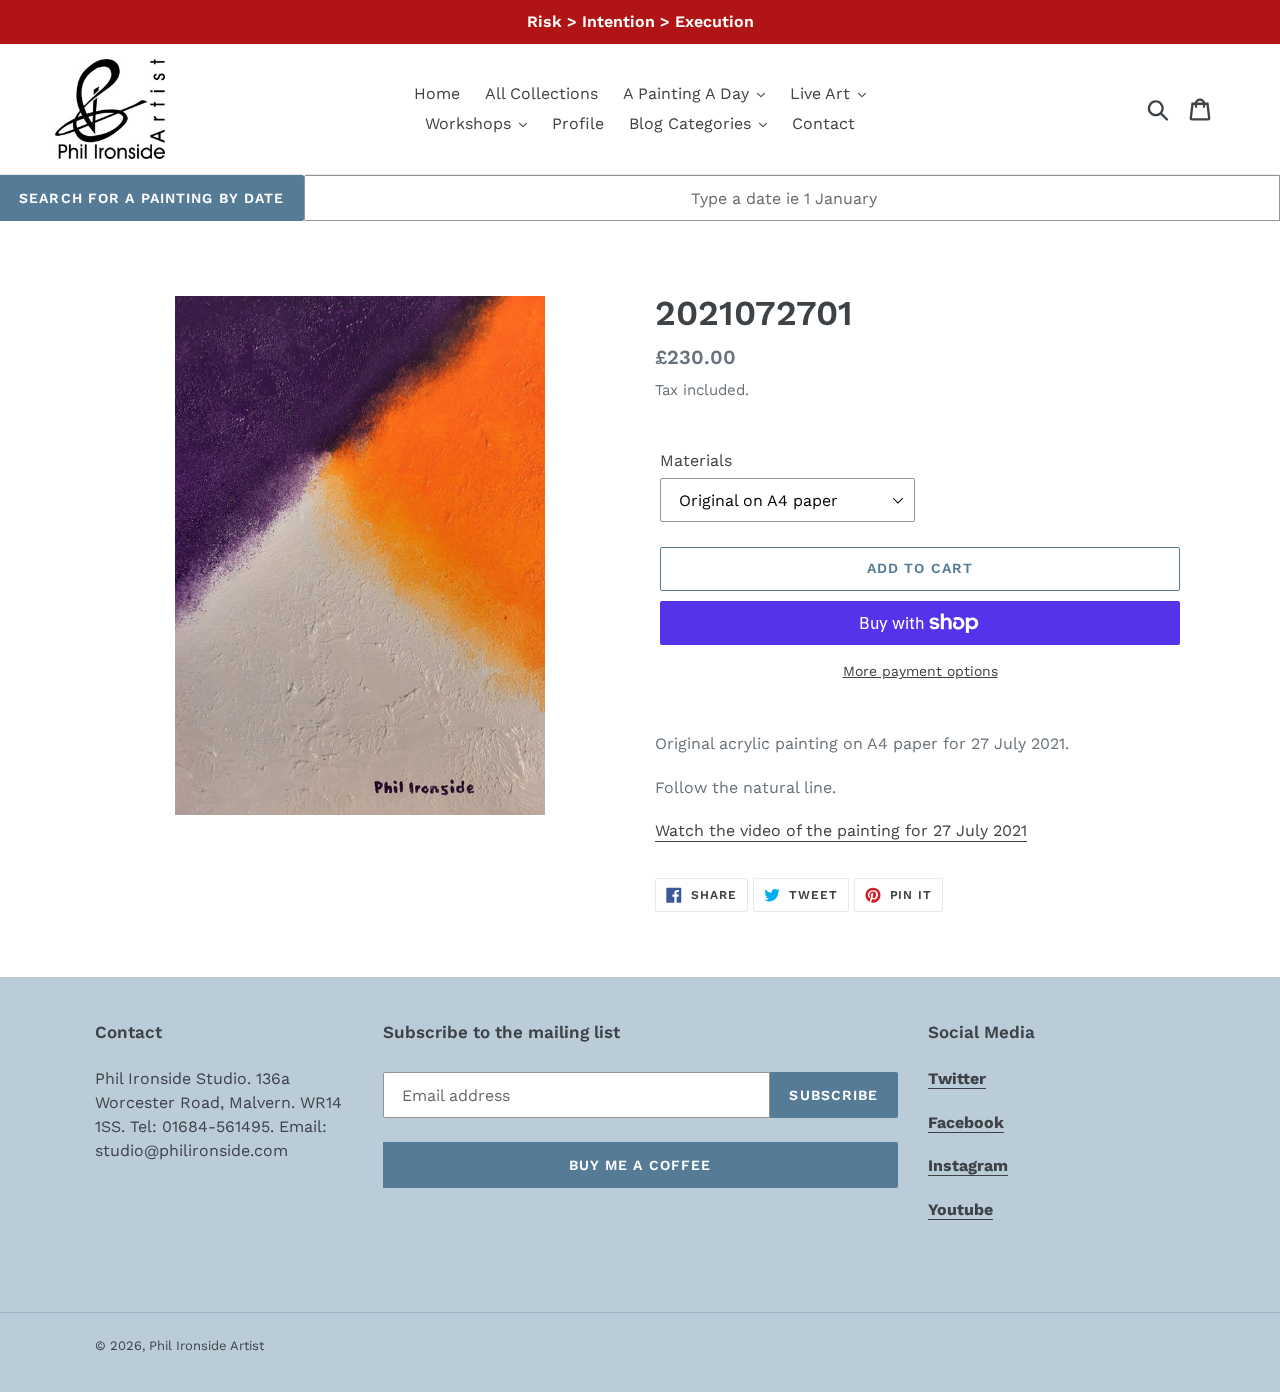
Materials (696, 460)
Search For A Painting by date (151, 198)
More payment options (920, 671)
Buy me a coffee (640, 1165)
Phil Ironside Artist (206, 1345)
